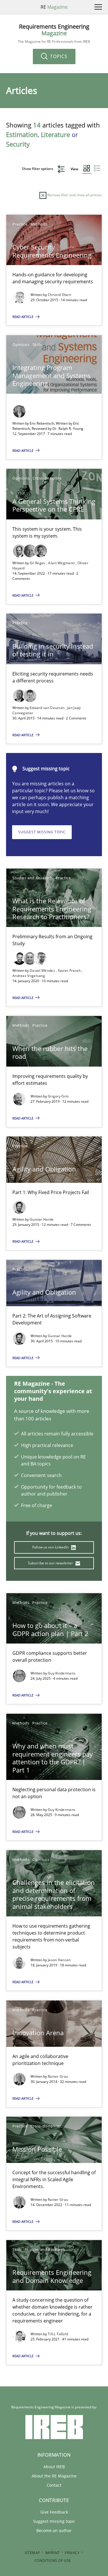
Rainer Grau (58, 2076)
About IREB (54, 2467)
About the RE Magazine (54, 2476)
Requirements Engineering (54, 34)
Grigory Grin (58, 1096)
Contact (54, 2485)
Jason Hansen (59, 1960)
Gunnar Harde (42, 1219)
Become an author (54, 2530)
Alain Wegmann (62, 563)
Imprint (53, 2553)
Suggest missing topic (42, 832)
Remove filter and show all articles (74, 195)
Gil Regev (38, 563)
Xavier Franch (70, 970)
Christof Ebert (59, 295)
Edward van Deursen (48, 708)
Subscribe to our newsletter (51, 1563)
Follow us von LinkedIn (51, 1547)
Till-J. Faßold (58, 2334)
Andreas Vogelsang (29, 976)
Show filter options (38, 169)
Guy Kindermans (62, 1673)
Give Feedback (54, 2512)
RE (54, 7)
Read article (23, 317)
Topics (58, 56)
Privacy (72, 2553)
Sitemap (32, 2553)
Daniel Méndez (43, 970)
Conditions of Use (53, 2561)
